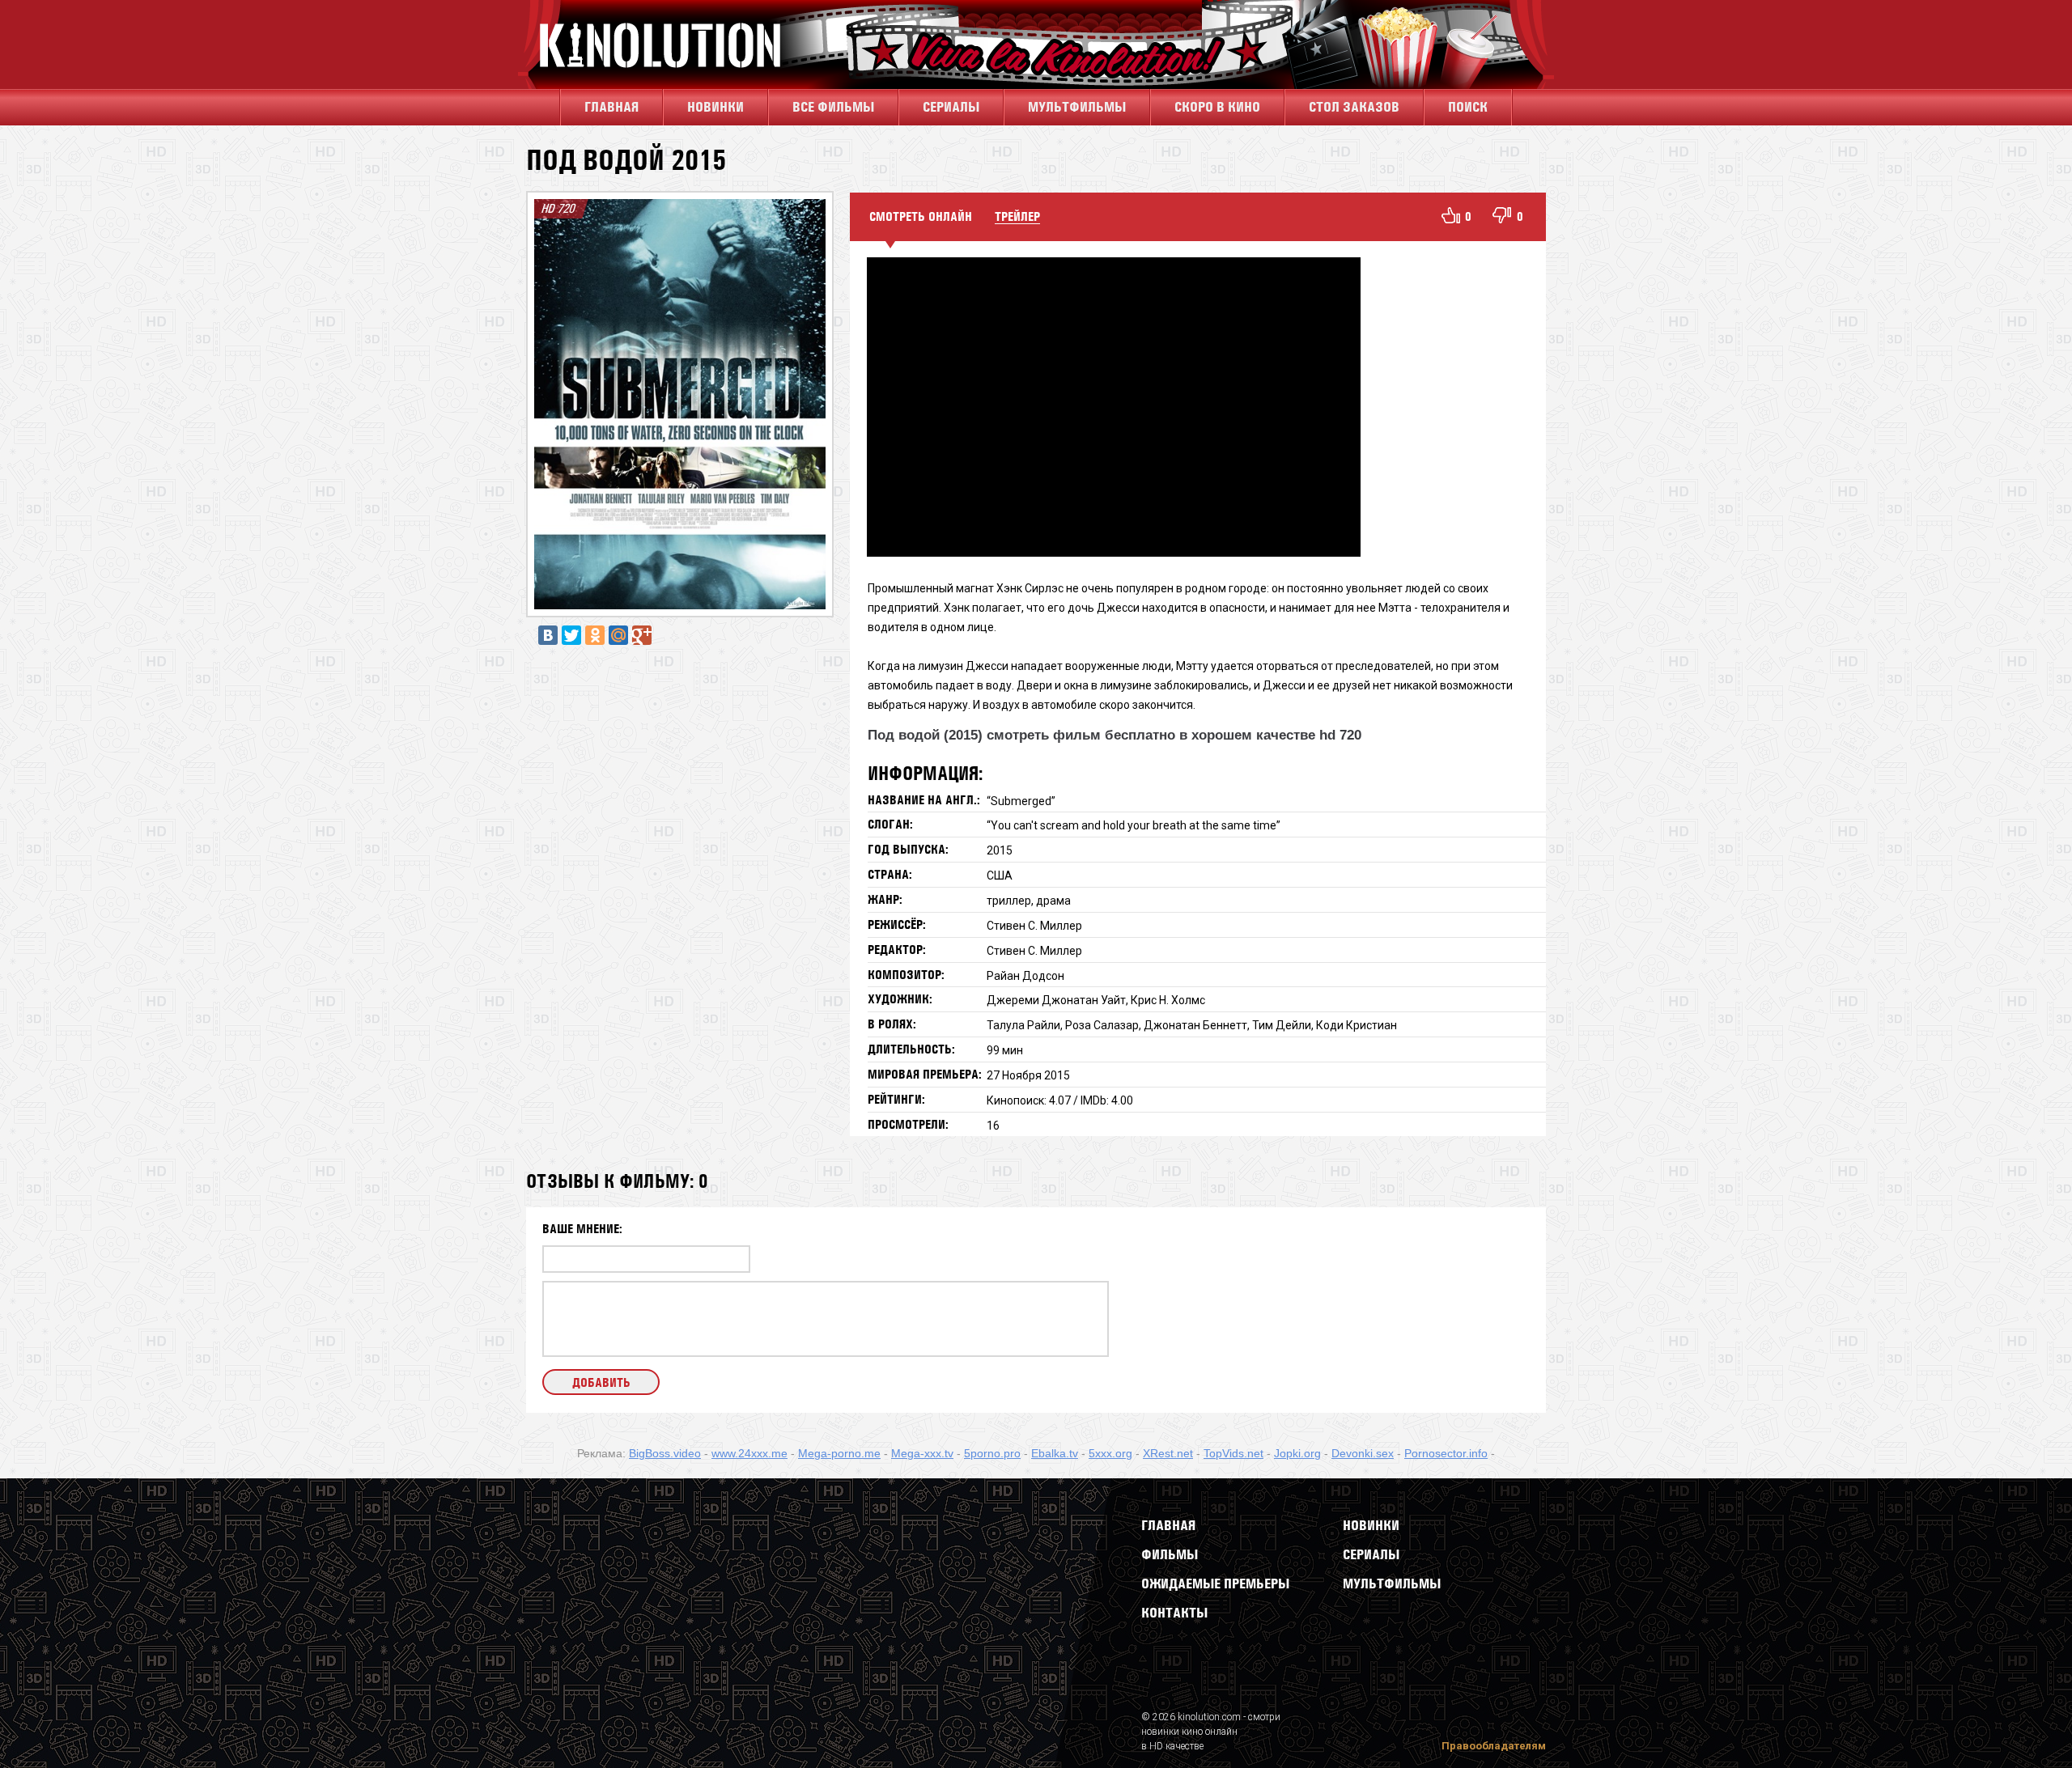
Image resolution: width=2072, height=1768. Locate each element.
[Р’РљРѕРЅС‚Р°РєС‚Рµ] (548, 635)
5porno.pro (992, 1453)
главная (611, 107)
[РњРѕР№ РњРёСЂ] (618, 635)
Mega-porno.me (839, 1453)
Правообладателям (1494, 1746)
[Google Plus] (642, 635)
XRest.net (1168, 1453)
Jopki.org (1297, 1453)
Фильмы (1170, 1554)
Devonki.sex (1363, 1453)
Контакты (1174, 1613)
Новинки (715, 107)
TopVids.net (1233, 1453)
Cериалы (951, 107)
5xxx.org (1110, 1453)
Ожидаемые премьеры (1215, 1584)
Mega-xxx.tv (922, 1453)
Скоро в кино (1217, 107)
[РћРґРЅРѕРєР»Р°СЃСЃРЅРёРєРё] (595, 635)
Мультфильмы (1077, 107)
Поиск (1468, 107)
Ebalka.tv (1055, 1453)
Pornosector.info (1446, 1453)
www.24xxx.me (749, 1453)
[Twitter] (571, 635)
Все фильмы (833, 107)
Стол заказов (1354, 107)
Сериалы (1371, 1554)
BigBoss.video (665, 1453)
